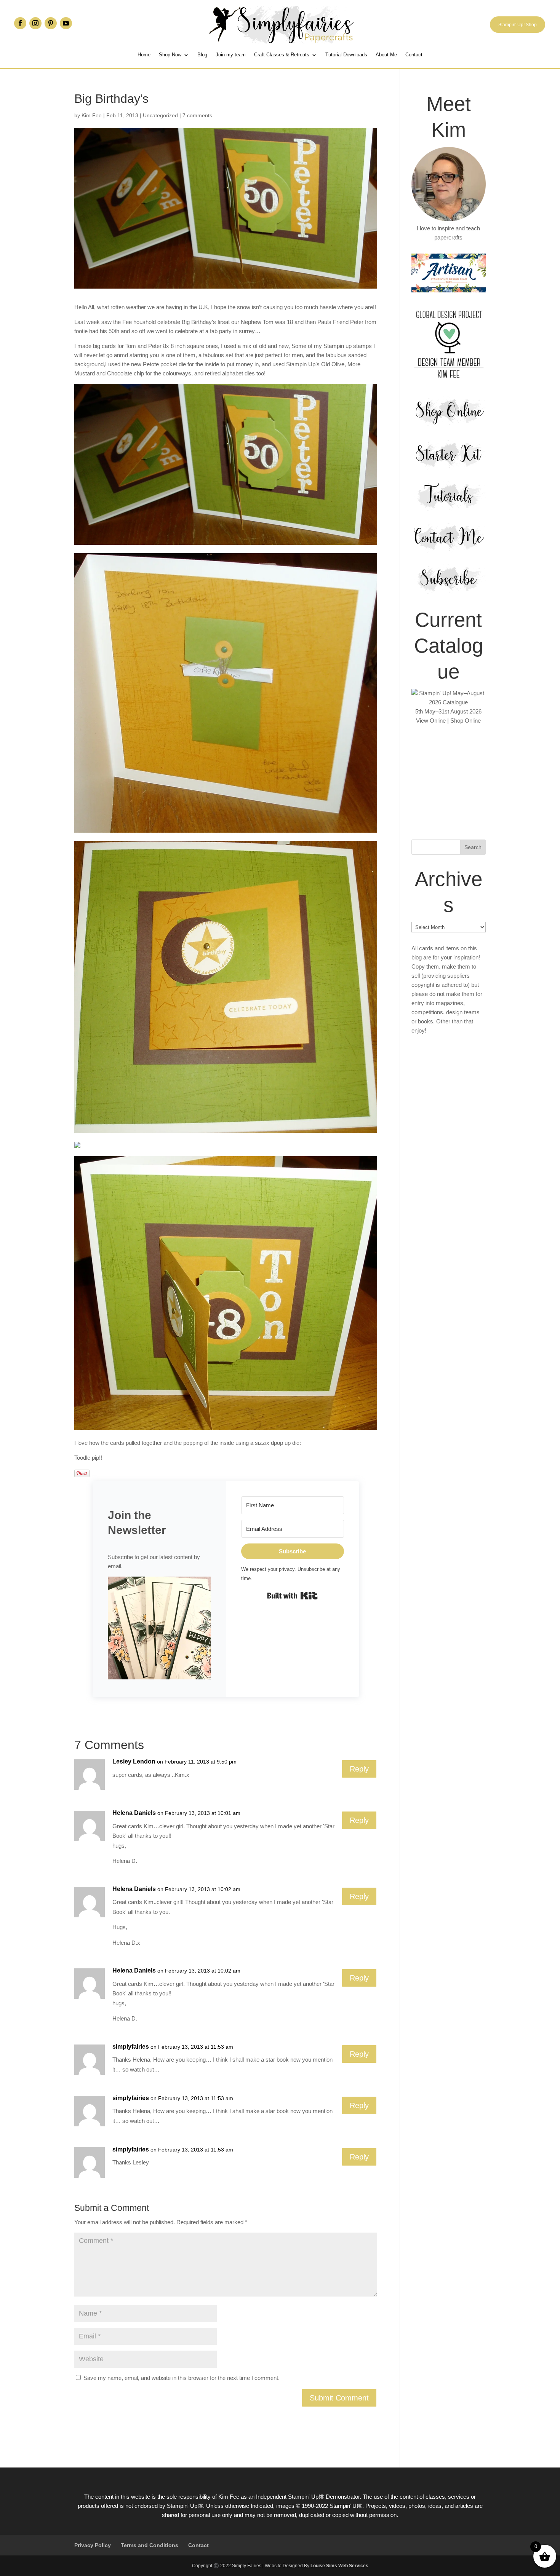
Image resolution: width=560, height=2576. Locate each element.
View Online (431, 721)
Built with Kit (292, 1596)
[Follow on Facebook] (20, 23)
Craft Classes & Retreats (282, 55)
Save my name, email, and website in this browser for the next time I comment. (182, 2378)
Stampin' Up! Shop (518, 25)
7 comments (197, 115)
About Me (386, 55)
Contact (414, 55)
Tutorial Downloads (346, 55)
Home (144, 55)
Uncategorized (160, 115)
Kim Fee (92, 115)
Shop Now (170, 55)
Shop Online (466, 721)
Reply (359, 1769)
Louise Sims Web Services (339, 2566)
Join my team (231, 55)
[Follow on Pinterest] (51, 23)
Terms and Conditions (150, 2545)
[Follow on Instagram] (35, 23)
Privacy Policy (93, 2545)
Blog (202, 55)
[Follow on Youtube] (66, 23)
